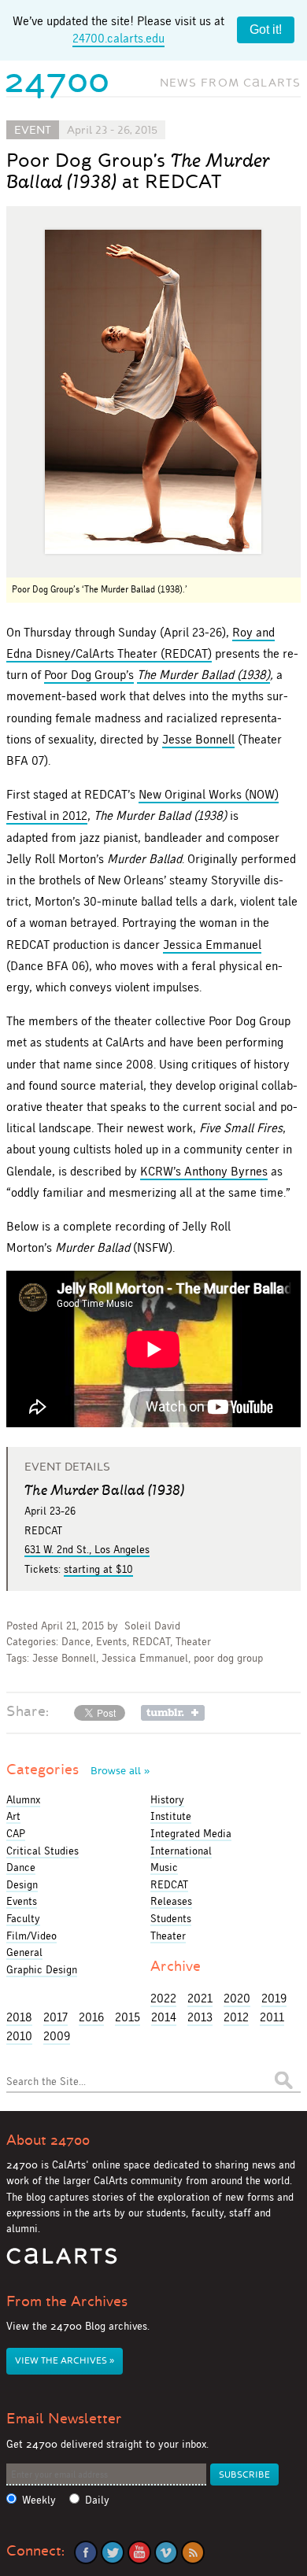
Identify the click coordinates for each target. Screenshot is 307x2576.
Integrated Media (191, 1833)
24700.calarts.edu (118, 38)
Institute (171, 1816)
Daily (97, 2500)
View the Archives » (65, 2361)
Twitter (113, 2552)
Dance (76, 1642)
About (48, 2140)
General (24, 1952)
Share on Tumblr (173, 1713)
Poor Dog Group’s (89, 675)
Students (171, 1918)
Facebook (86, 2552)
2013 (200, 2017)
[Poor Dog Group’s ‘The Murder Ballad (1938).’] (153, 392)
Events (111, 1642)
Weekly (39, 2500)
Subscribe (244, 2475)
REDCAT (151, 1642)
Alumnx (23, 1799)
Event (33, 130)
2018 (19, 2017)
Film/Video (31, 1936)
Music (164, 1867)
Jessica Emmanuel (212, 945)
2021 (200, 1998)
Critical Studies (43, 1851)
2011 (272, 2017)
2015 (128, 2017)
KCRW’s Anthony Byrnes (204, 1171)
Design (22, 1884)
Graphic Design (42, 1969)
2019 (274, 1998)
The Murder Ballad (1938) (203, 675)
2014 (164, 2017)
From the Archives (67, 2301)
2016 (91, 2017)
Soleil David (152, 1626)
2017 (55, 2017)
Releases (171, 1901)
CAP (16, 1833)
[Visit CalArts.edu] (62, 2262)
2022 (163, 1998)
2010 (19, 2036)
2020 (237, 1998)
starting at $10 (98, 1569)
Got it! (266, 30)
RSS (193, 2552)
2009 (57, 2036)
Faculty (23, 1918)
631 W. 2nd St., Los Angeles (87, 1549)
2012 (236, 2017)
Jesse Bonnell (198, 739)
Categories (78, 1770)
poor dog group (228, 1658)
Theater (193, 1642)
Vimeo (166, 2552)
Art (13, 1816)
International (181, 1851)
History (167, 1799)
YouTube (139, 2552)
